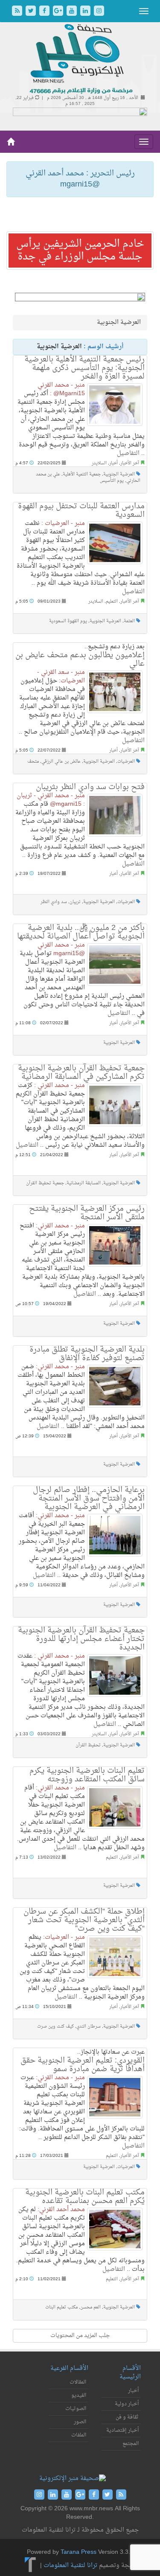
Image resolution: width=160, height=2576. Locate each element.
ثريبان (75, 902)
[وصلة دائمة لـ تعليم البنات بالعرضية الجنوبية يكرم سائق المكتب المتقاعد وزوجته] (115, 1807)
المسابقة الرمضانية (84, 1183)
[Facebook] (45, 12)
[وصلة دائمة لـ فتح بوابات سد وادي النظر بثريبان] (115, 815)
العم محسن (90, 2307)
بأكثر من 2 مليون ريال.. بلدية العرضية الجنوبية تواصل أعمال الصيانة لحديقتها (81, 932)
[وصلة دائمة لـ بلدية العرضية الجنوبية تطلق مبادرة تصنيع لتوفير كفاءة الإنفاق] (115, 1386)
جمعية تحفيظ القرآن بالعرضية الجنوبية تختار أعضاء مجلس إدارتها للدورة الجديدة (81, 1639)
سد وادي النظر (54, 902)
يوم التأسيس (112, 481)
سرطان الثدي (89, 2027)
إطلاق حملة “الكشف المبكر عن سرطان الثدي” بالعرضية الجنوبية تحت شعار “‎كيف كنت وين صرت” (84, 1920)
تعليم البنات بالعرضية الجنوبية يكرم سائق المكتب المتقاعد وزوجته (87, 1775)
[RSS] (18, 12)
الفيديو (79, 2395)
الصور (80, 2422)
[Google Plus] (59, 12)
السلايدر (99, 463)
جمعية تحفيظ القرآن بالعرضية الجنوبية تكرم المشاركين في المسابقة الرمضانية (81, 1073)
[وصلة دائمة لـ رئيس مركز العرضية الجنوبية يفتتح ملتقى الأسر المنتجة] (115, 1245)
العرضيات (126, 762)
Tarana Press (79, 2552)
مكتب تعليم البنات (61, 2307)
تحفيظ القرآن (88, 1745)
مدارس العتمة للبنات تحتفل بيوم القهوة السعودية (81, 511)
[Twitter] (32, 12)
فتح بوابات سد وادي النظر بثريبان (90, 787)
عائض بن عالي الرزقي (61, 762)
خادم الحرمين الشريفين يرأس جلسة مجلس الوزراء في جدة (80, 251)
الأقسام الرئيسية (130, 2373)
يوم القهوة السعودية (68, 621)
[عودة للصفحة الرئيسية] (80, 60)
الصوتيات (76, 2409)
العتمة (129, 621)
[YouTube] (73, 12)
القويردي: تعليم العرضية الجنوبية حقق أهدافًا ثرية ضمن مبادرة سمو (83, 2065)
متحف (33, 762)
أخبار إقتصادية (122, 2430)
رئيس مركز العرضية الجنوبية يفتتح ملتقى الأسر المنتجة (87, 1213)
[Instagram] (99, 12)
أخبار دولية (127, 2404)
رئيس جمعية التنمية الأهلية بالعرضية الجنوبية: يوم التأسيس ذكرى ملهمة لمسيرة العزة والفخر (84, 368)
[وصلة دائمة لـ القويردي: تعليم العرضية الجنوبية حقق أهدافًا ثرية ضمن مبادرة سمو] (115, 2097)
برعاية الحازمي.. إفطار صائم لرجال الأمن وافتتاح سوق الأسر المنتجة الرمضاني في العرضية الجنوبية (89, 1499)
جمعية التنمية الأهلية (82, 474)
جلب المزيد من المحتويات (80, 2336)
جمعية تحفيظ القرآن (45, 1183)
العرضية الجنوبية (119, 474)
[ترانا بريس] (31, 2566)
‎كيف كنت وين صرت (55, 2027)
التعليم (112, 602)
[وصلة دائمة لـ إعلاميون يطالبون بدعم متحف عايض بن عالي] (115, 692)
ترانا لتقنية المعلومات (70, 2566)
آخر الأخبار (130, 463)
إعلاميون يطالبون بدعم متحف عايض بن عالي (80, 660)
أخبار (113, 463)
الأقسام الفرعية (69, 2368)
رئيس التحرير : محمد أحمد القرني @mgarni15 (80, 179)
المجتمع (131, 2444)
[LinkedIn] (86, 12)
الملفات (79, 2435)
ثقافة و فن (127, 2417)
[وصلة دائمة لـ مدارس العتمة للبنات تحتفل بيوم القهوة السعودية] (115, 543)
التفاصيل (128, 453)
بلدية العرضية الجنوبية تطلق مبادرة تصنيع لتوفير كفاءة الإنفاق (87, 1354)
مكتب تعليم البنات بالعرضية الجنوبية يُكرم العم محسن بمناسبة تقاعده (85, 2197)
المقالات (78, 2382)
